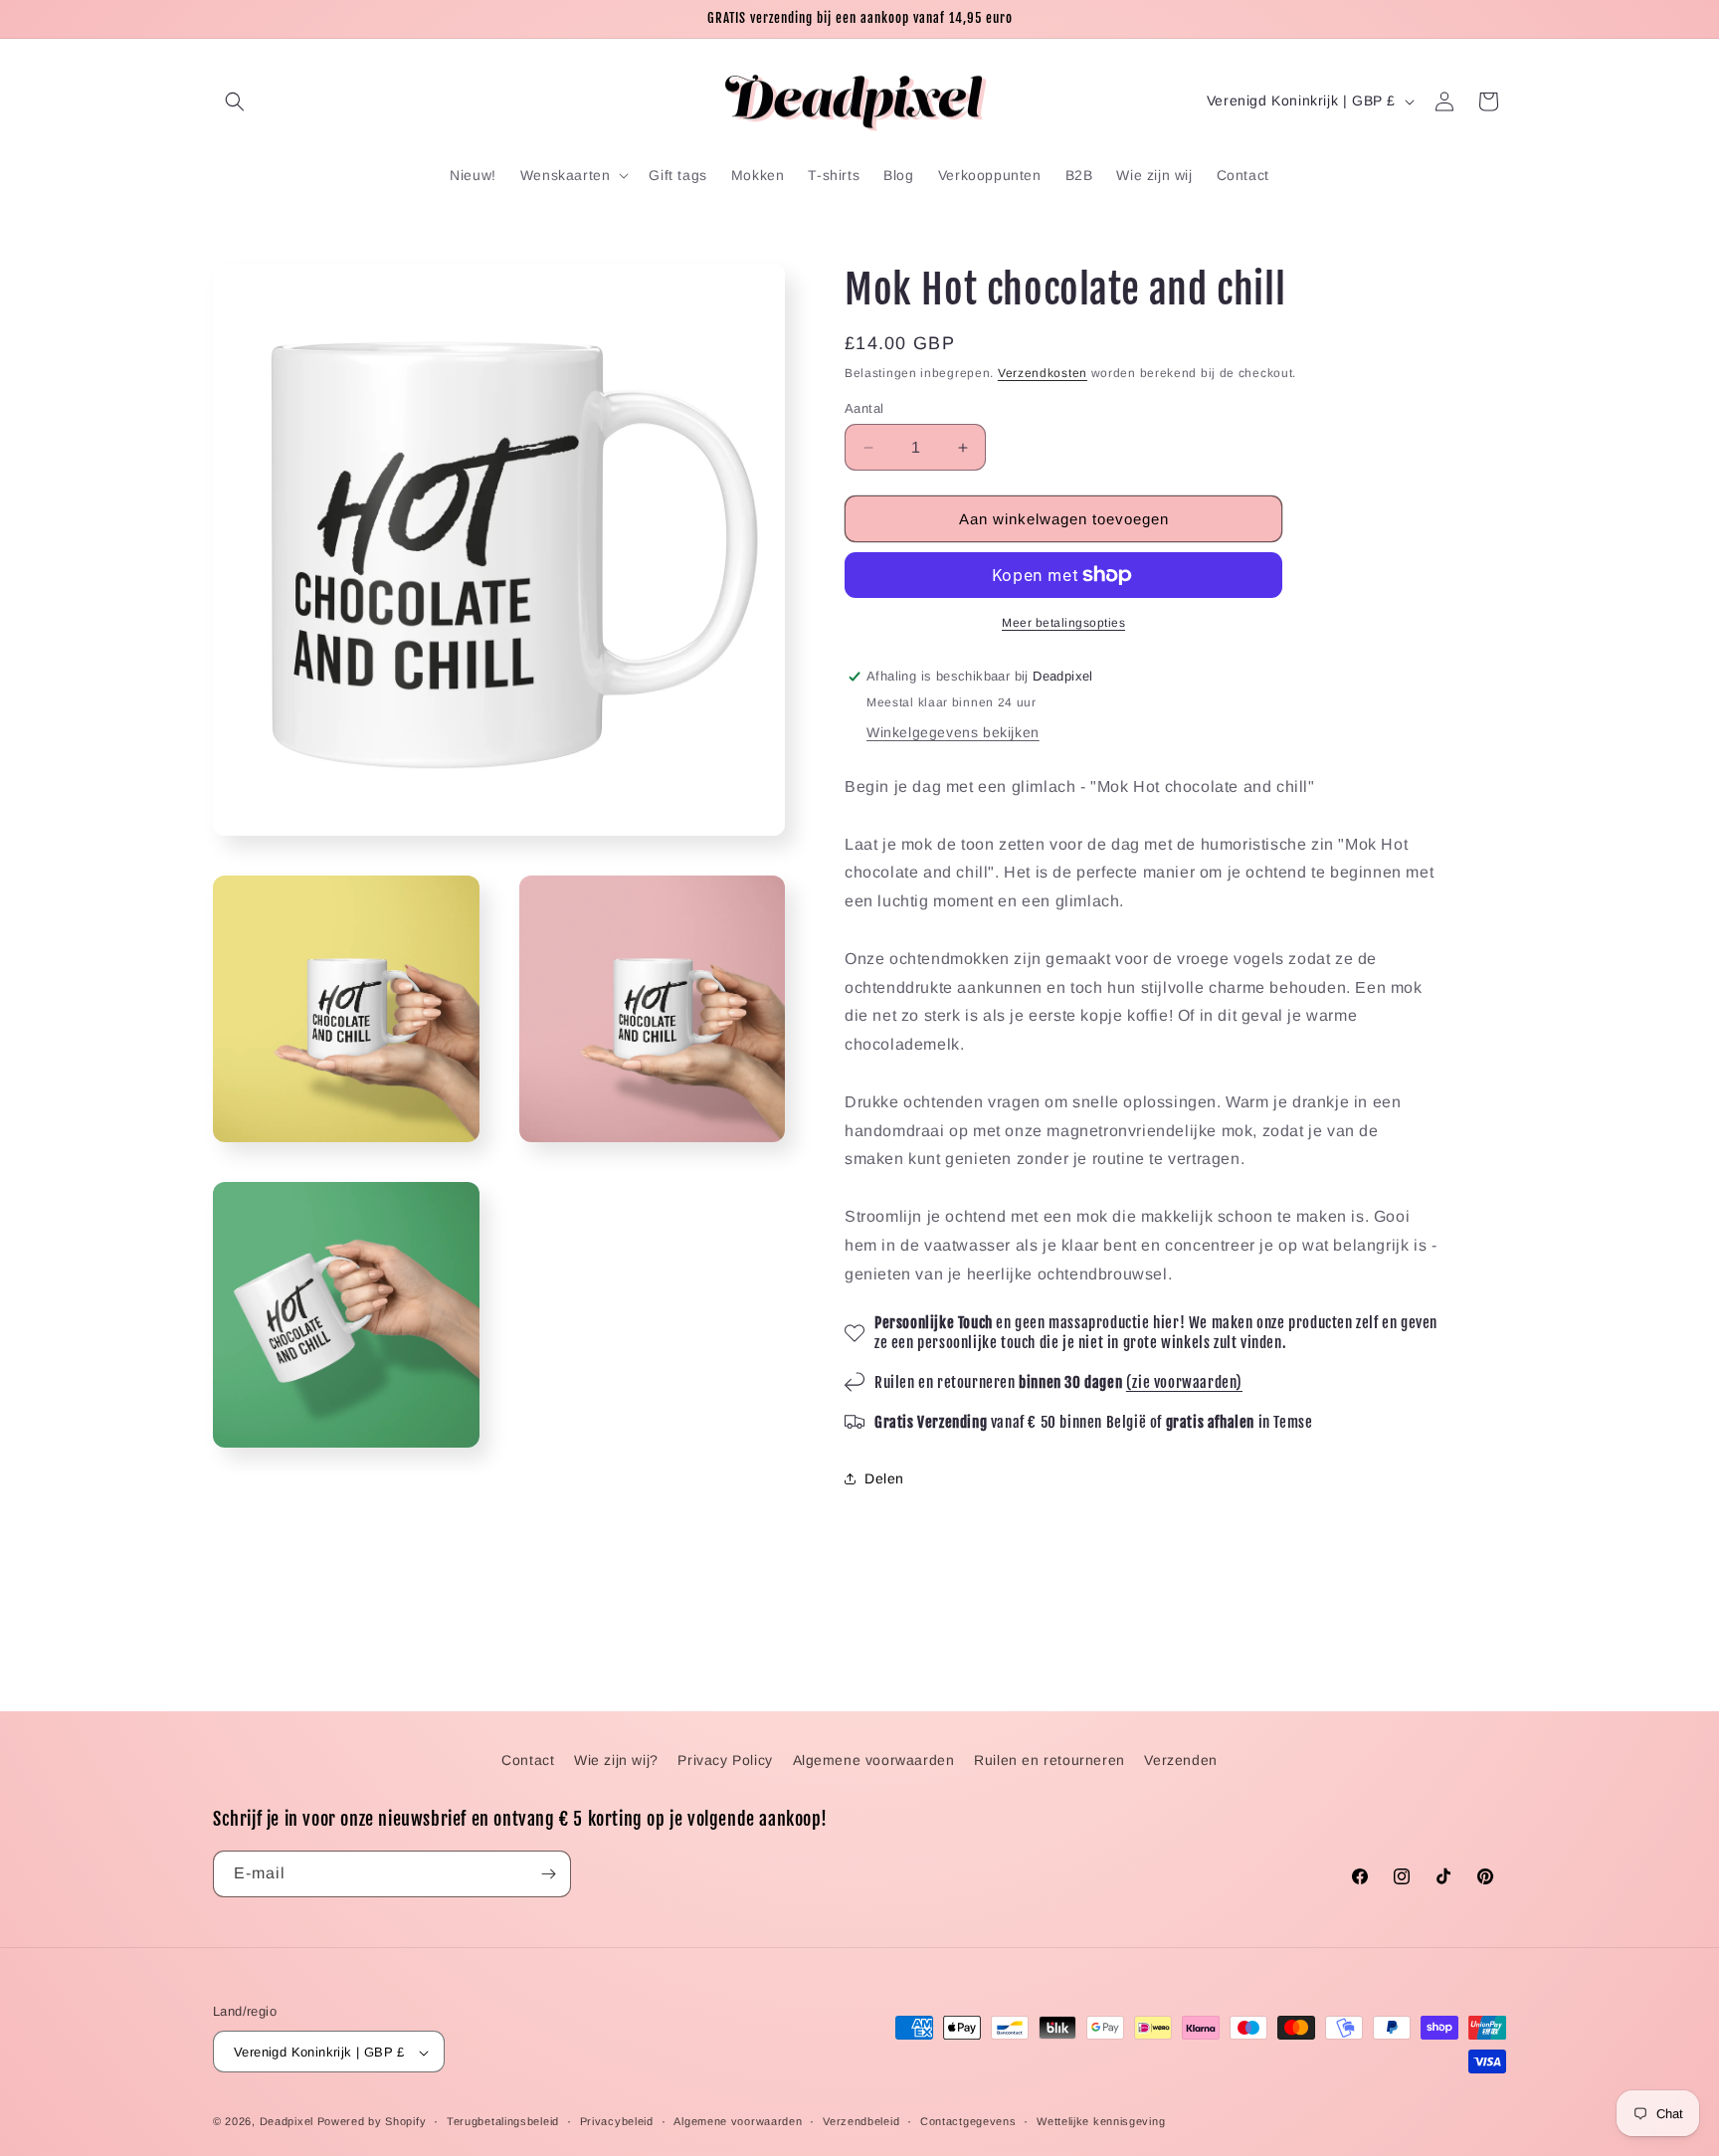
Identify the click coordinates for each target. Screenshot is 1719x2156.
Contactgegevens (968, 2121)
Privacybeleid (617, 2121)
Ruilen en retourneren (1050, 1760)
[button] (235, 101)
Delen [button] (884, 1478)
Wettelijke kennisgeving (1101, 2121)
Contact (528, 1760)
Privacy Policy (725, 1760)
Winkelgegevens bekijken (953, 732)
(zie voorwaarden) (1184, 1382)
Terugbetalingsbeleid (503, 2121)
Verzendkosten (1043, 373)
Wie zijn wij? (616, 1760)
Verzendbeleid (861, 2121)
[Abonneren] (548, 1874)
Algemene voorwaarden (874, 1760)
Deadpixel (286, 2122)
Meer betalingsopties (1063, 623)
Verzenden (1180, 1760)
